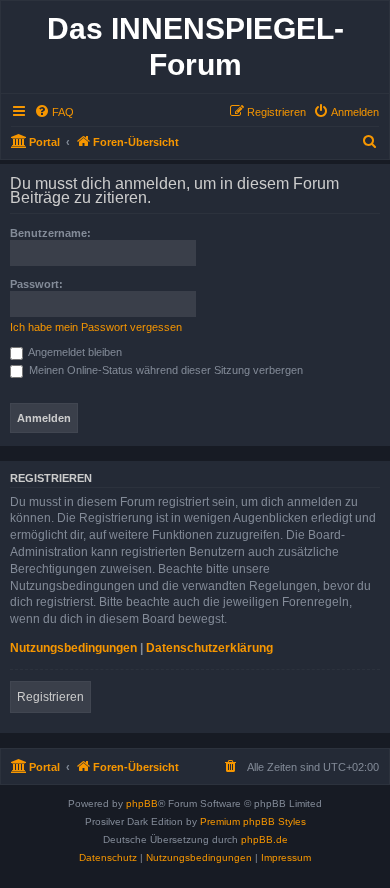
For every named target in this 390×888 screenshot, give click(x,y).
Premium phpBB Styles (253, 821)
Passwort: (36, 284)
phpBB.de (264, 839)
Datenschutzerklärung (209, 648)
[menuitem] (54, 112)
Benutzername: (50, 233)
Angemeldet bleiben (74, 352)
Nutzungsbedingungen (73, 648)
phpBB (142, 803)
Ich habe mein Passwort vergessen (96, 327)
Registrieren (50, 697)
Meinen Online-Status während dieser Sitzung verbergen (164, 370)
